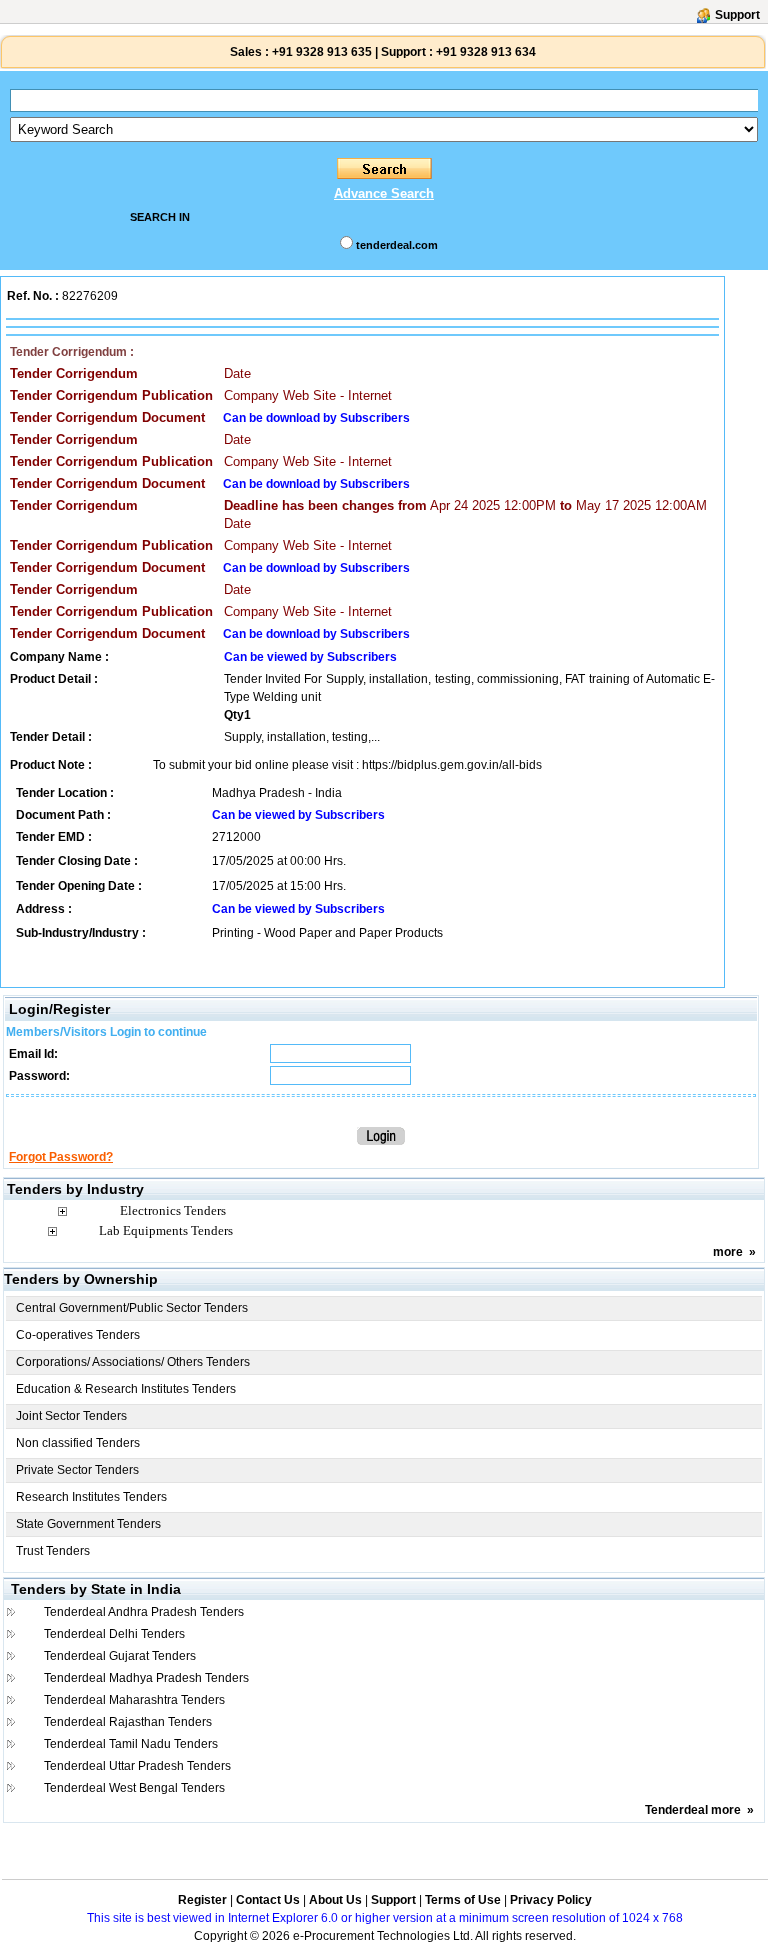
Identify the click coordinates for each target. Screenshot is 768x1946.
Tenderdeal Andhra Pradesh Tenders (144, 1612)
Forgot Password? (61, 1157)
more (728, 1252)
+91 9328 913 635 (320, 52)
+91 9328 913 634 (486, 52)
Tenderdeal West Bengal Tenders (134, 1788)
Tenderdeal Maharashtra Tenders (134, 1700)
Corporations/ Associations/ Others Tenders (133, 1362)
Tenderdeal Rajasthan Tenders (128, 1722)
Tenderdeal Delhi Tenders (114, 1634)
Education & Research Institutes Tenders (126, 1389)
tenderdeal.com (397, 245)
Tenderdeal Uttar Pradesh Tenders (137, 1766)
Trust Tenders (53, 1551)
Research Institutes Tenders (91, 1497)
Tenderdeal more (693, 1810)
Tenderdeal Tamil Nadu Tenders (131, 1744)
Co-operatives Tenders (78, 1335)
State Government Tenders (88, 1524)
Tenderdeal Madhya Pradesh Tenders (146, 1678)
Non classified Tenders (78, 1443)
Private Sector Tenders (77, 1470)
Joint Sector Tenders (71, 1416)
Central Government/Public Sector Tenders (132, 1308)
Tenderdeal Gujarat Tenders (120, 1656)
